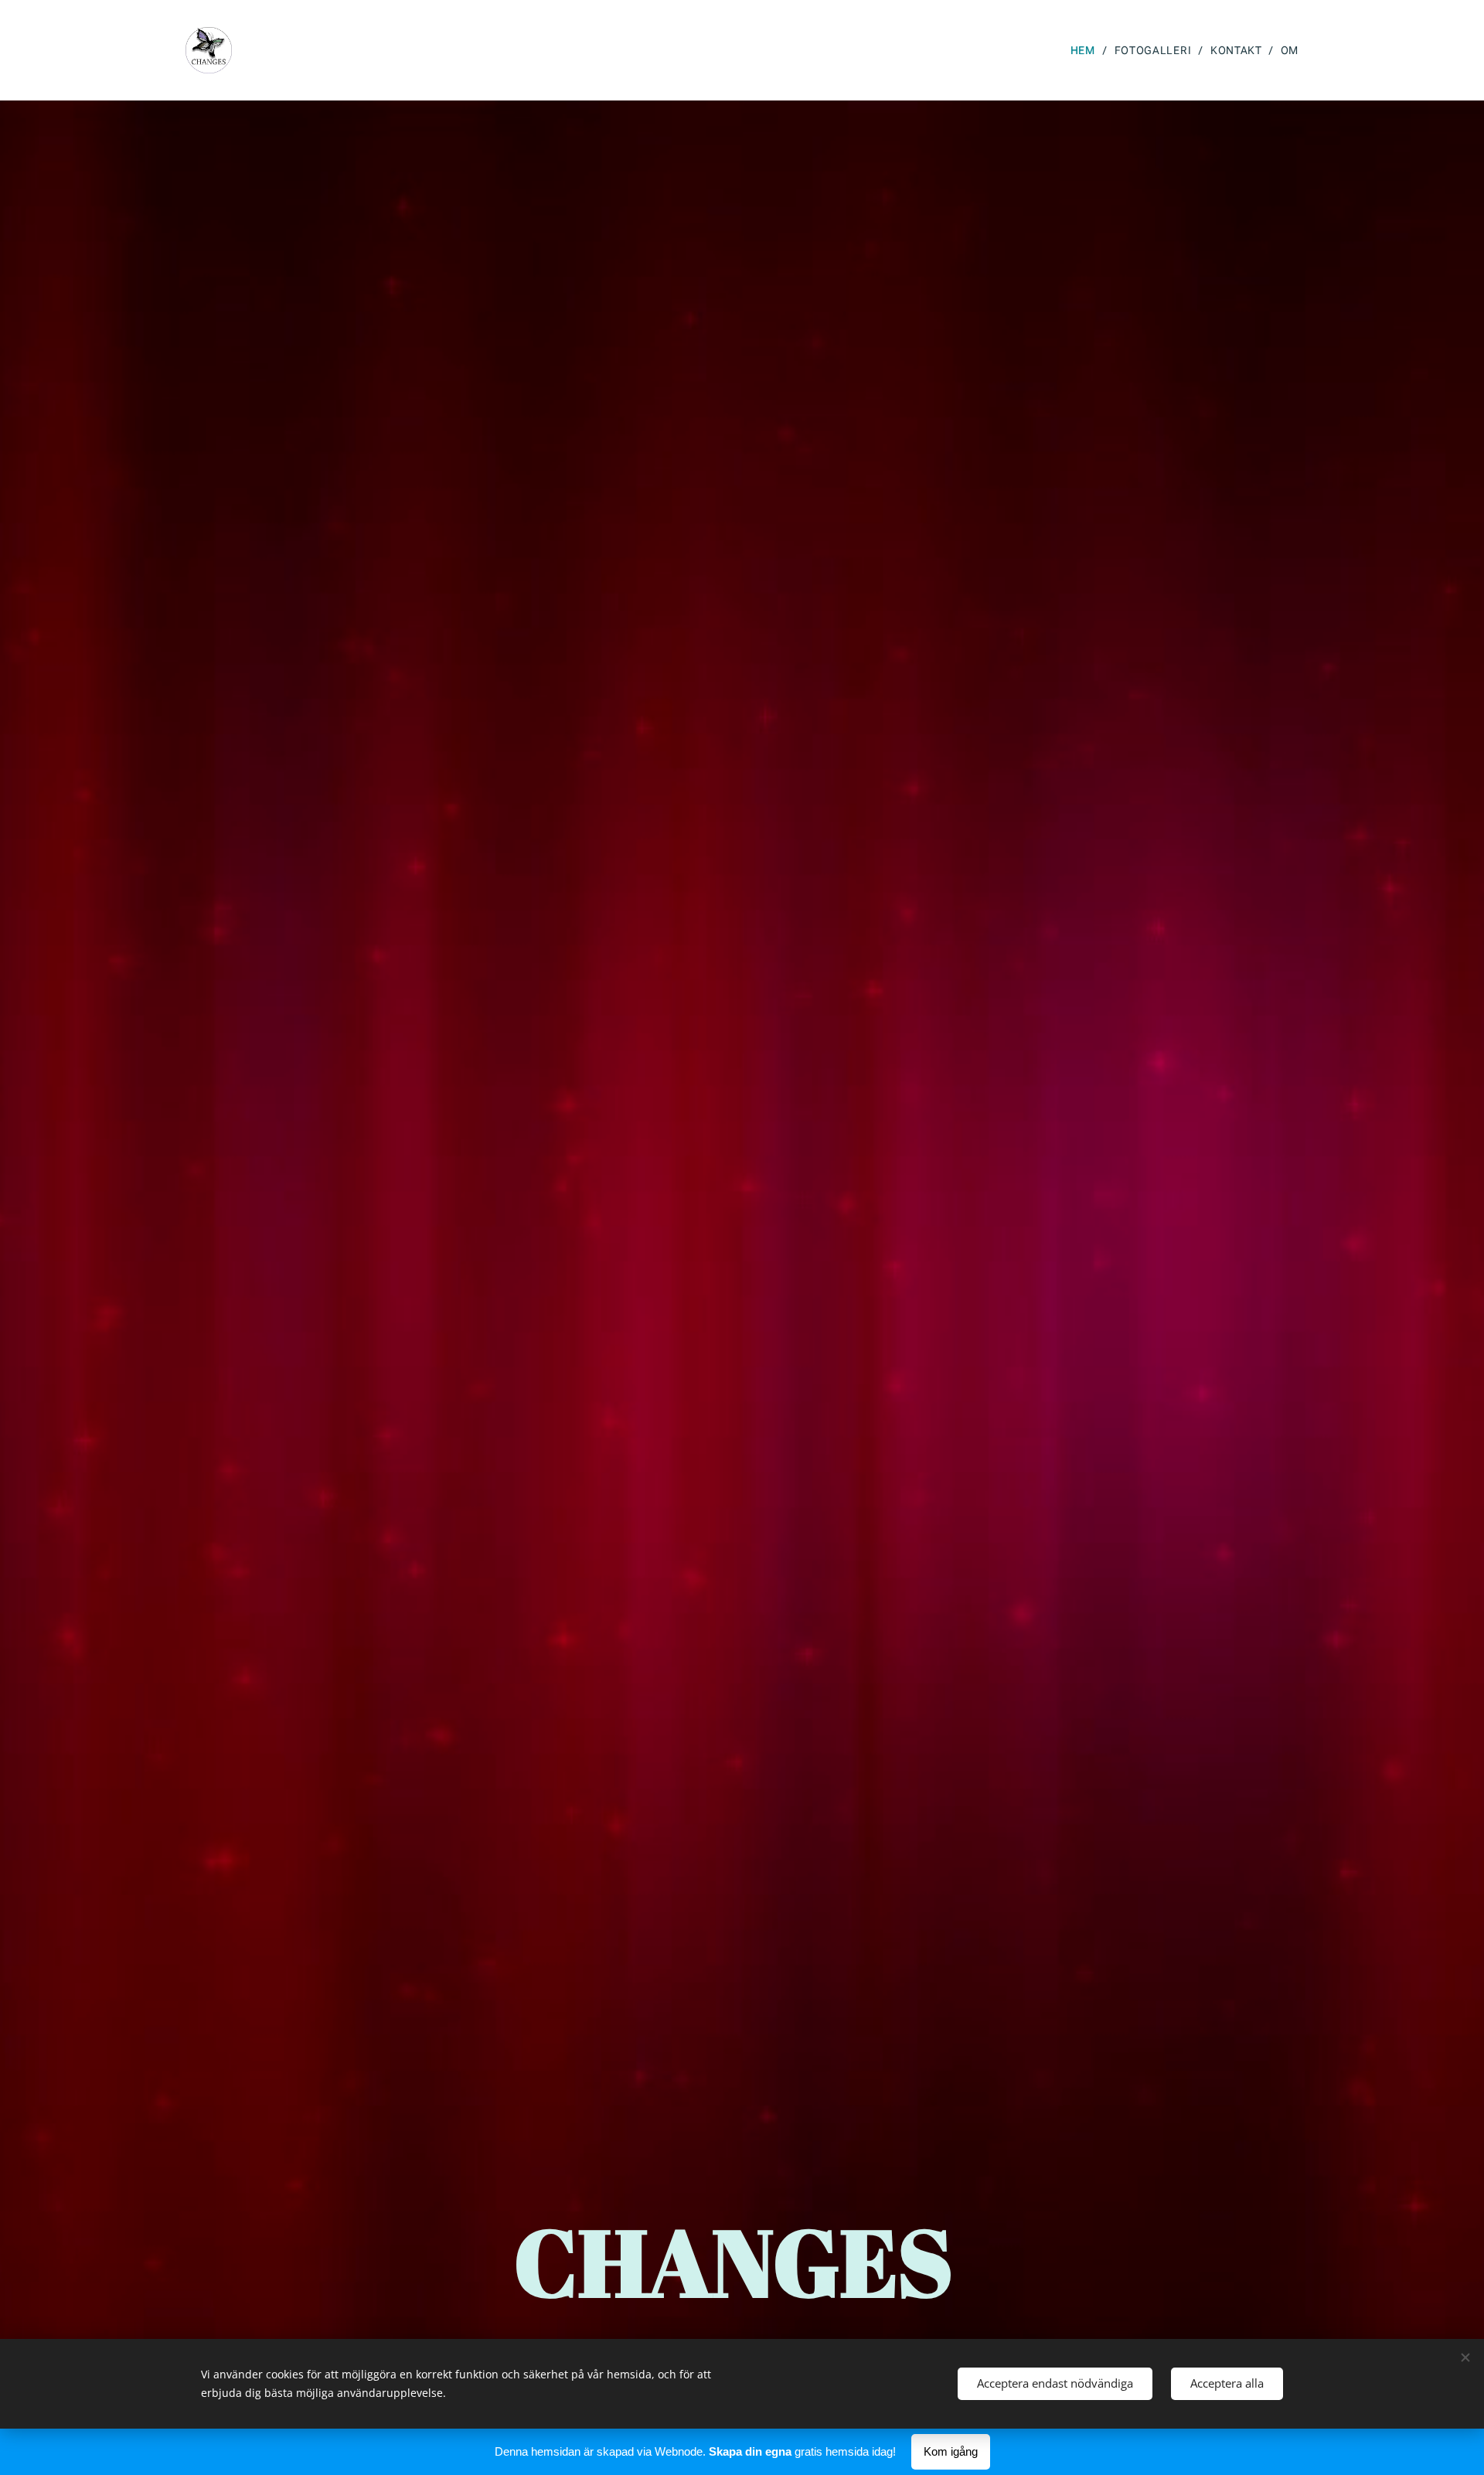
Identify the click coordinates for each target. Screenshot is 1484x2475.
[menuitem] (1087, 50)
